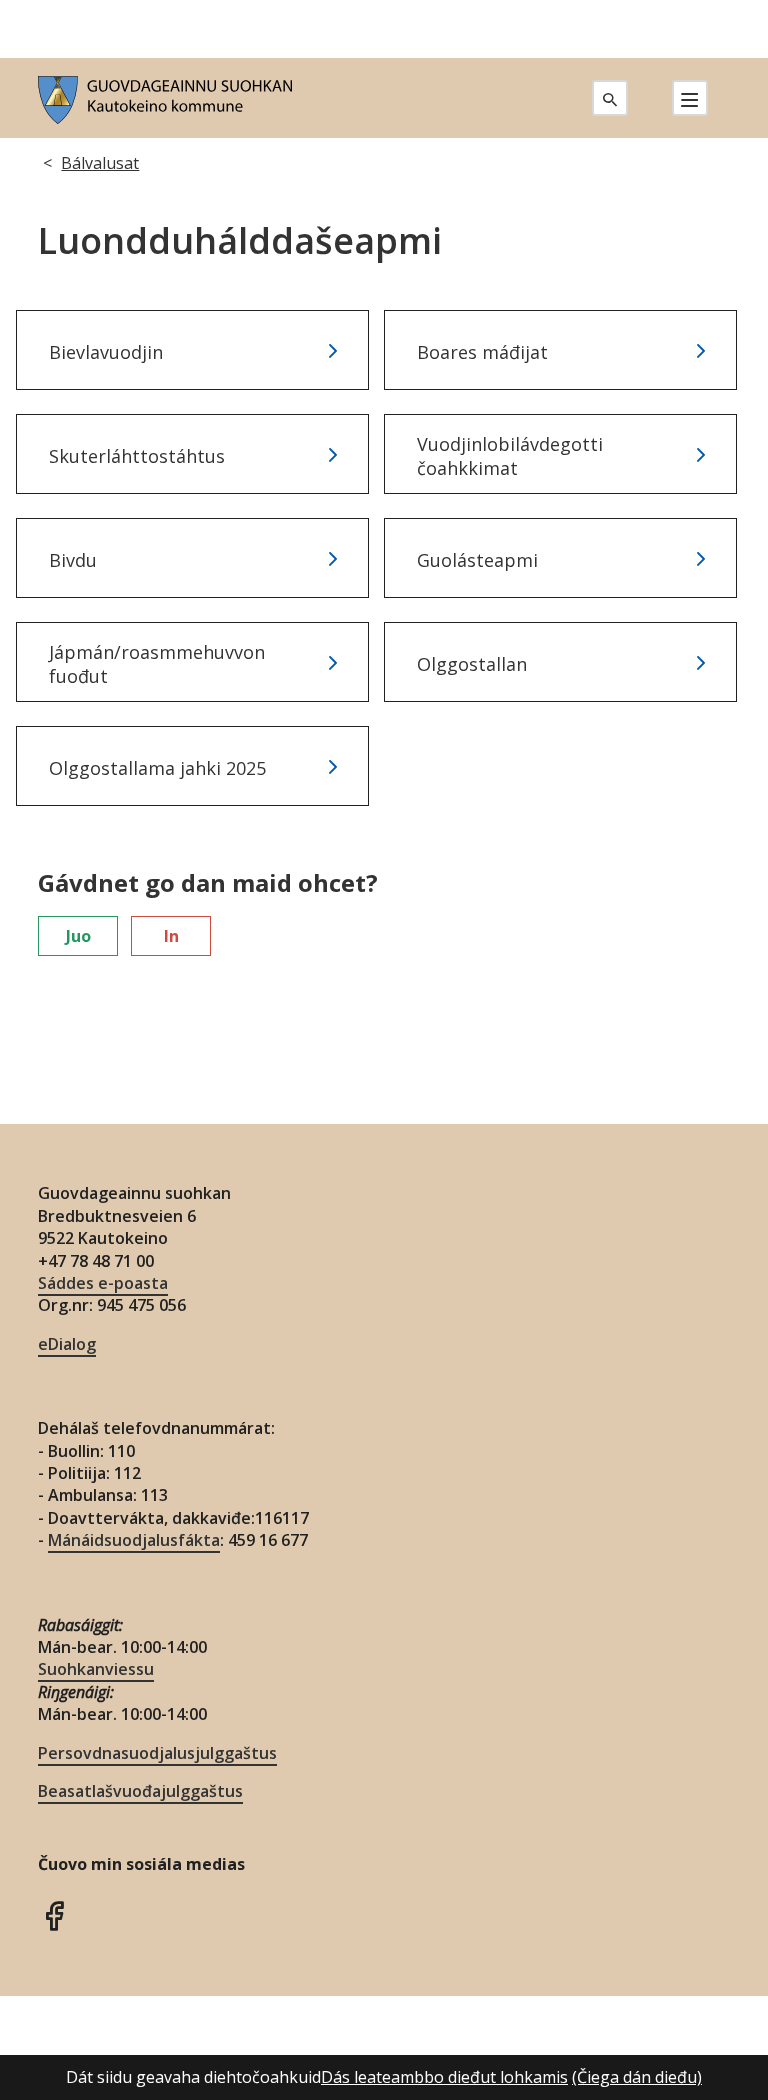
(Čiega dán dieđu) (637, 2077)
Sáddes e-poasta (103, 1283)
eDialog (67, 1344)
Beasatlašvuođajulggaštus (140, 1791)
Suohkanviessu (96, 1669)
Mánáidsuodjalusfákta (134, 1540)
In (171, 936)
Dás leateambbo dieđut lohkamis (444, 2077)
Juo (78, 936)
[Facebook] (54, 1914)
